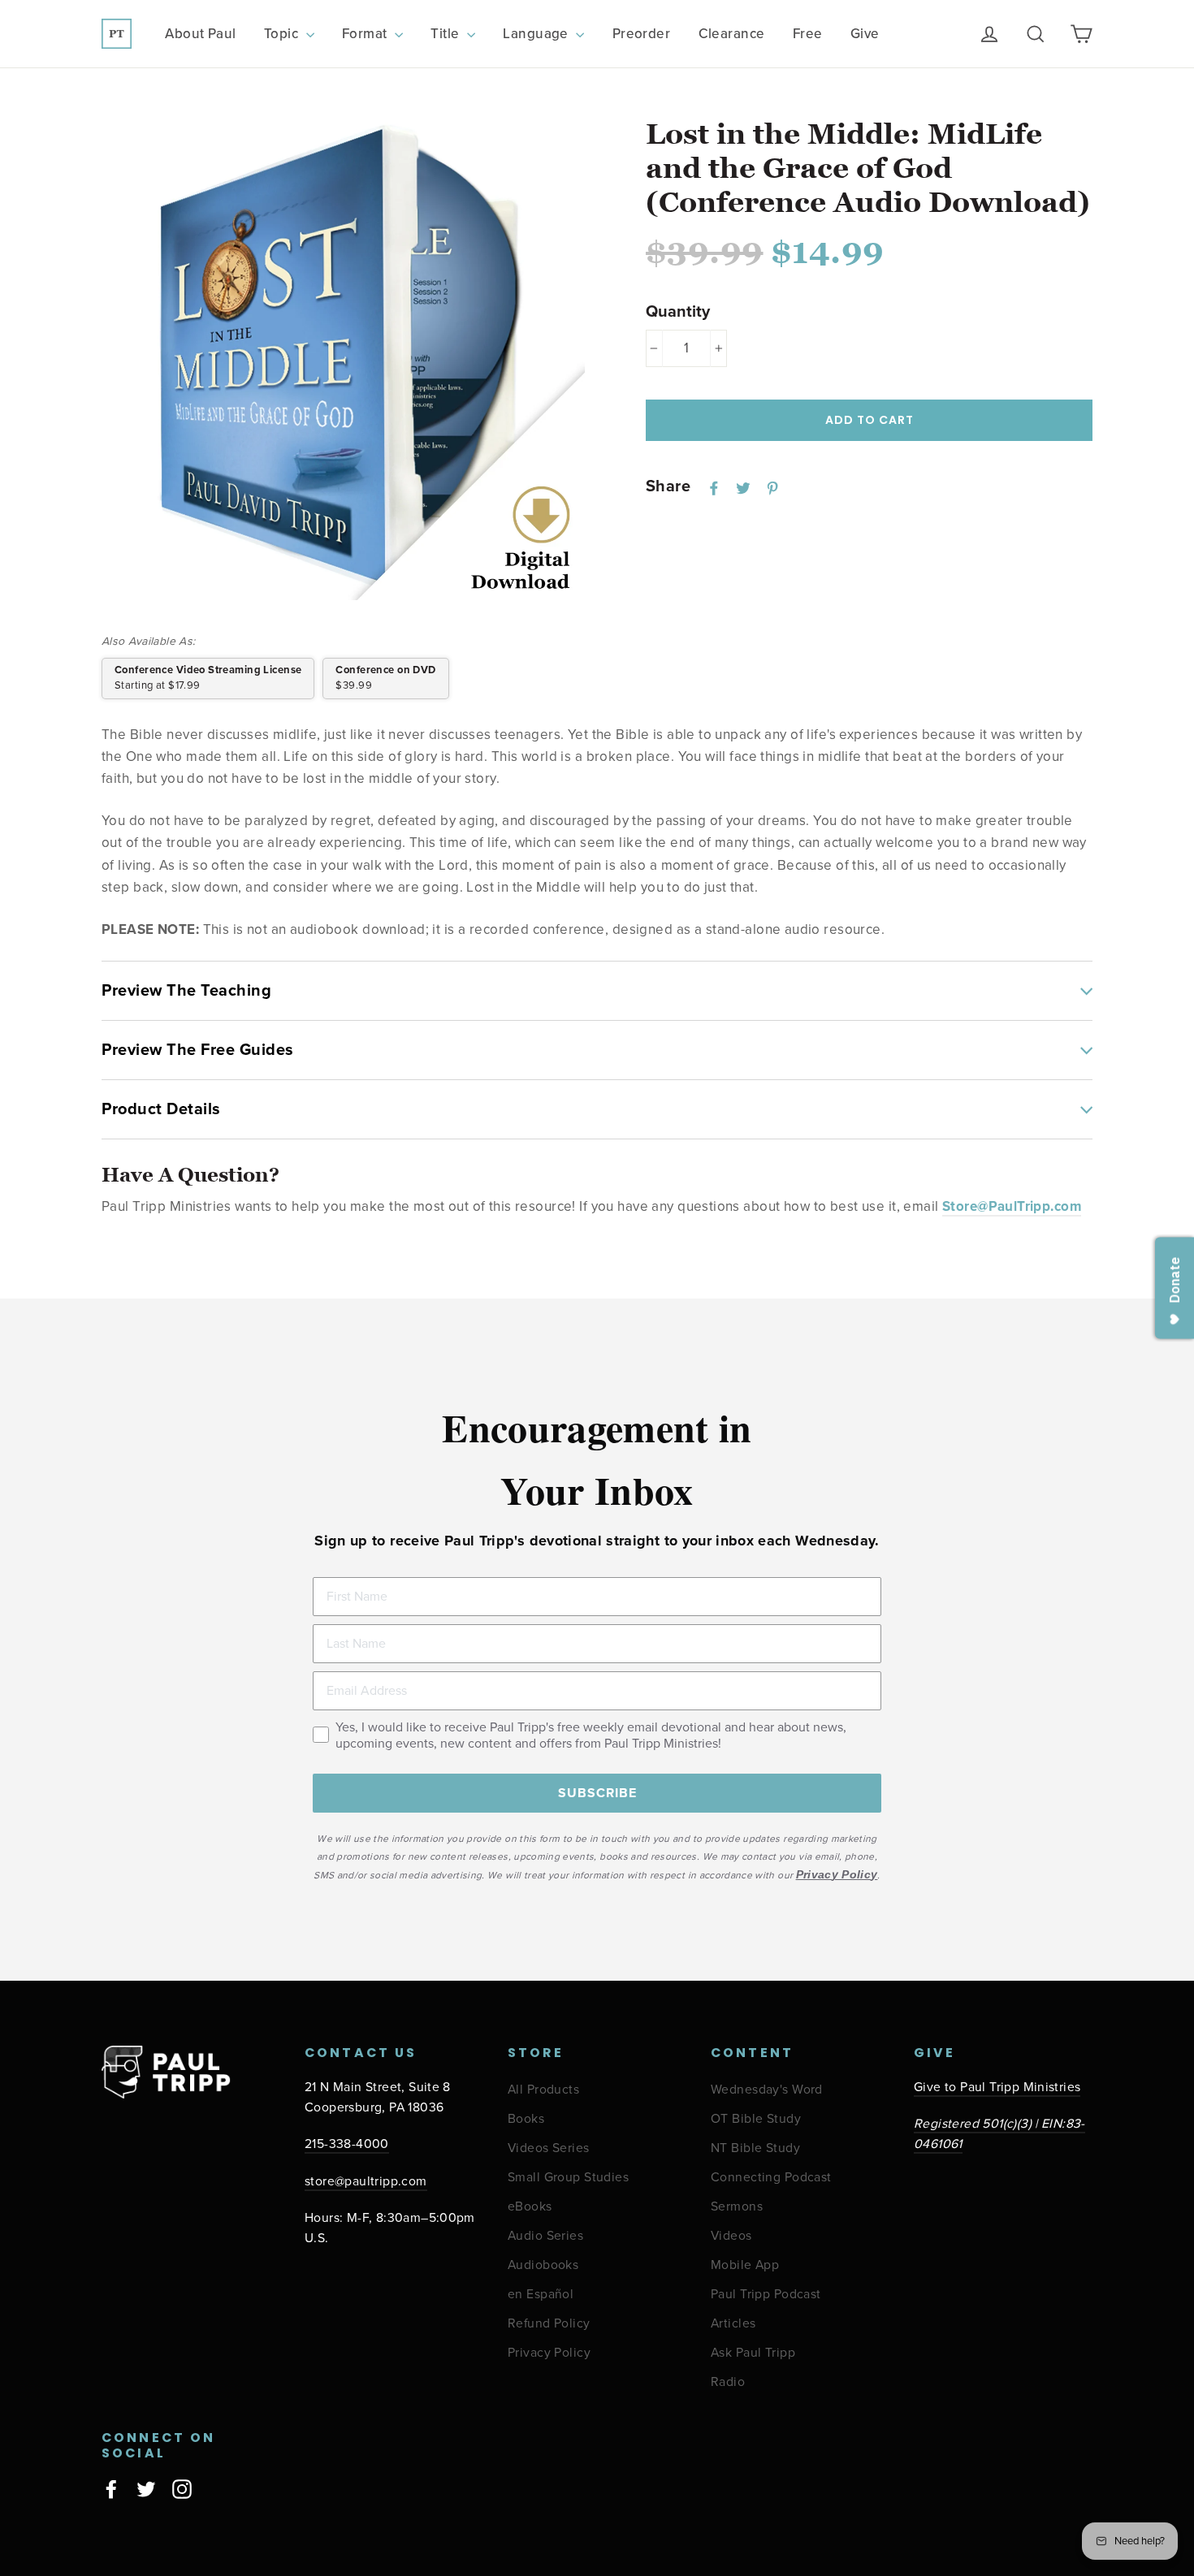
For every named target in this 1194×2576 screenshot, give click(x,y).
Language (537, 34)
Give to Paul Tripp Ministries (997, 2088)
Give (865, 34)
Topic (283, 34)
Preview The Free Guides (198, 1050)
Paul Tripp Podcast (766, 2295)
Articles (733, 2324)
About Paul (200, 34)
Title (447, 34)
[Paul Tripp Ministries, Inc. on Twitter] (146, 2488)
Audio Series (545, 2236)
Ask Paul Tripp (753, 2353)
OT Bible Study (756, 2119)
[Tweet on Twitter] (743, 487)
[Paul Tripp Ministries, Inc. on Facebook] (111, 2488)
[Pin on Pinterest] (772, 487)
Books (526, 2119)
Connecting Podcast (771, 2178)
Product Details (161, 1109)
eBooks (530, 2207)
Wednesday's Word (767, 2090)
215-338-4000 (347, 2144)
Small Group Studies (568, 2178)
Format (366, 34)
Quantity (678, 312)
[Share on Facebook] (714, 487)
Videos (731, 2236)
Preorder (641, 34)
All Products (543, 2090)
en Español (541, 2295)
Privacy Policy (549, 2353)
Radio (728, 2382)
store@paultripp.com (366, 2182)
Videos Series (549, 2148)
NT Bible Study (755, 2148)
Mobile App (745, 2265)
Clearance (732, 34)
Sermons (737, 2207)
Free (808, 34)
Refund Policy (549, 2324)
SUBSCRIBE (597, 1793)
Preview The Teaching (186, 991)
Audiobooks (543, 2265)
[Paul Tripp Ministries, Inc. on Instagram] (182, 2488)
